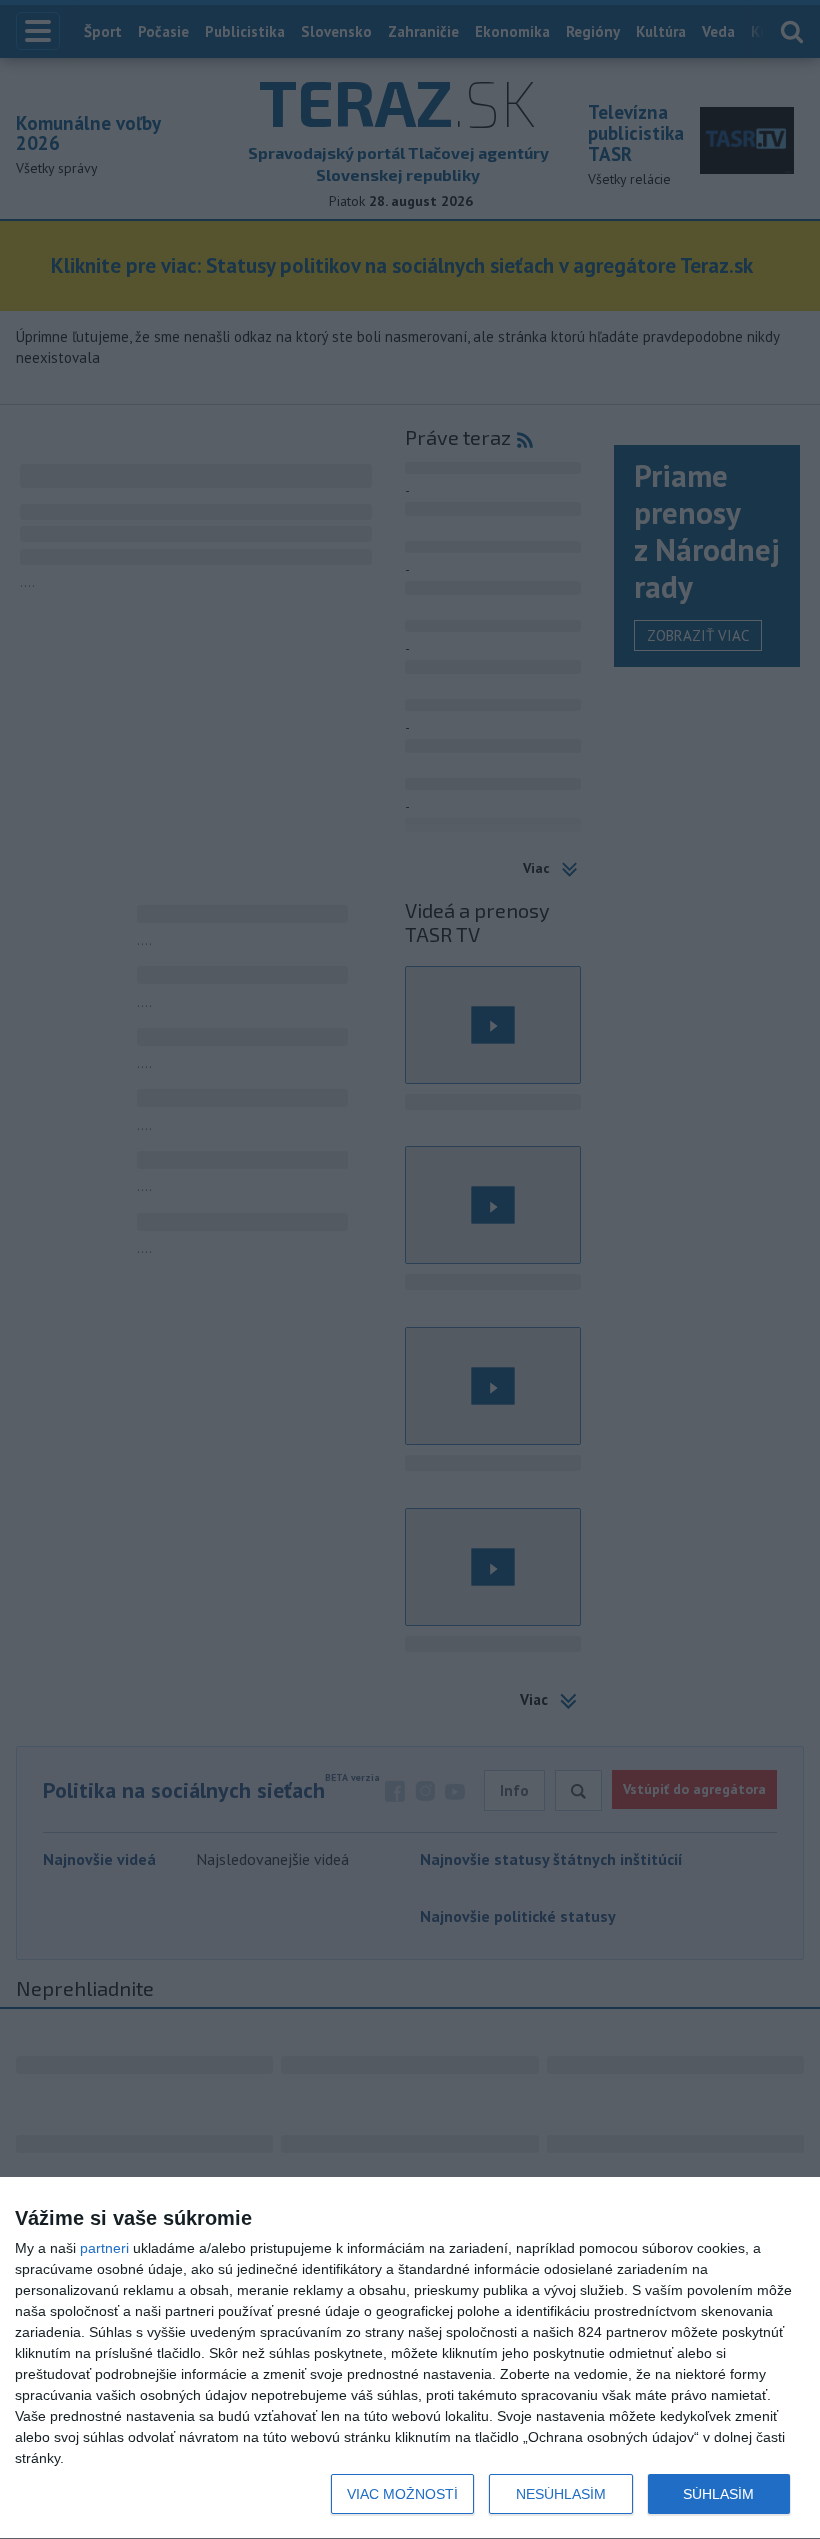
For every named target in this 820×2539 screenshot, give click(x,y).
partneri (104, 2248)
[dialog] (410, 2358)
